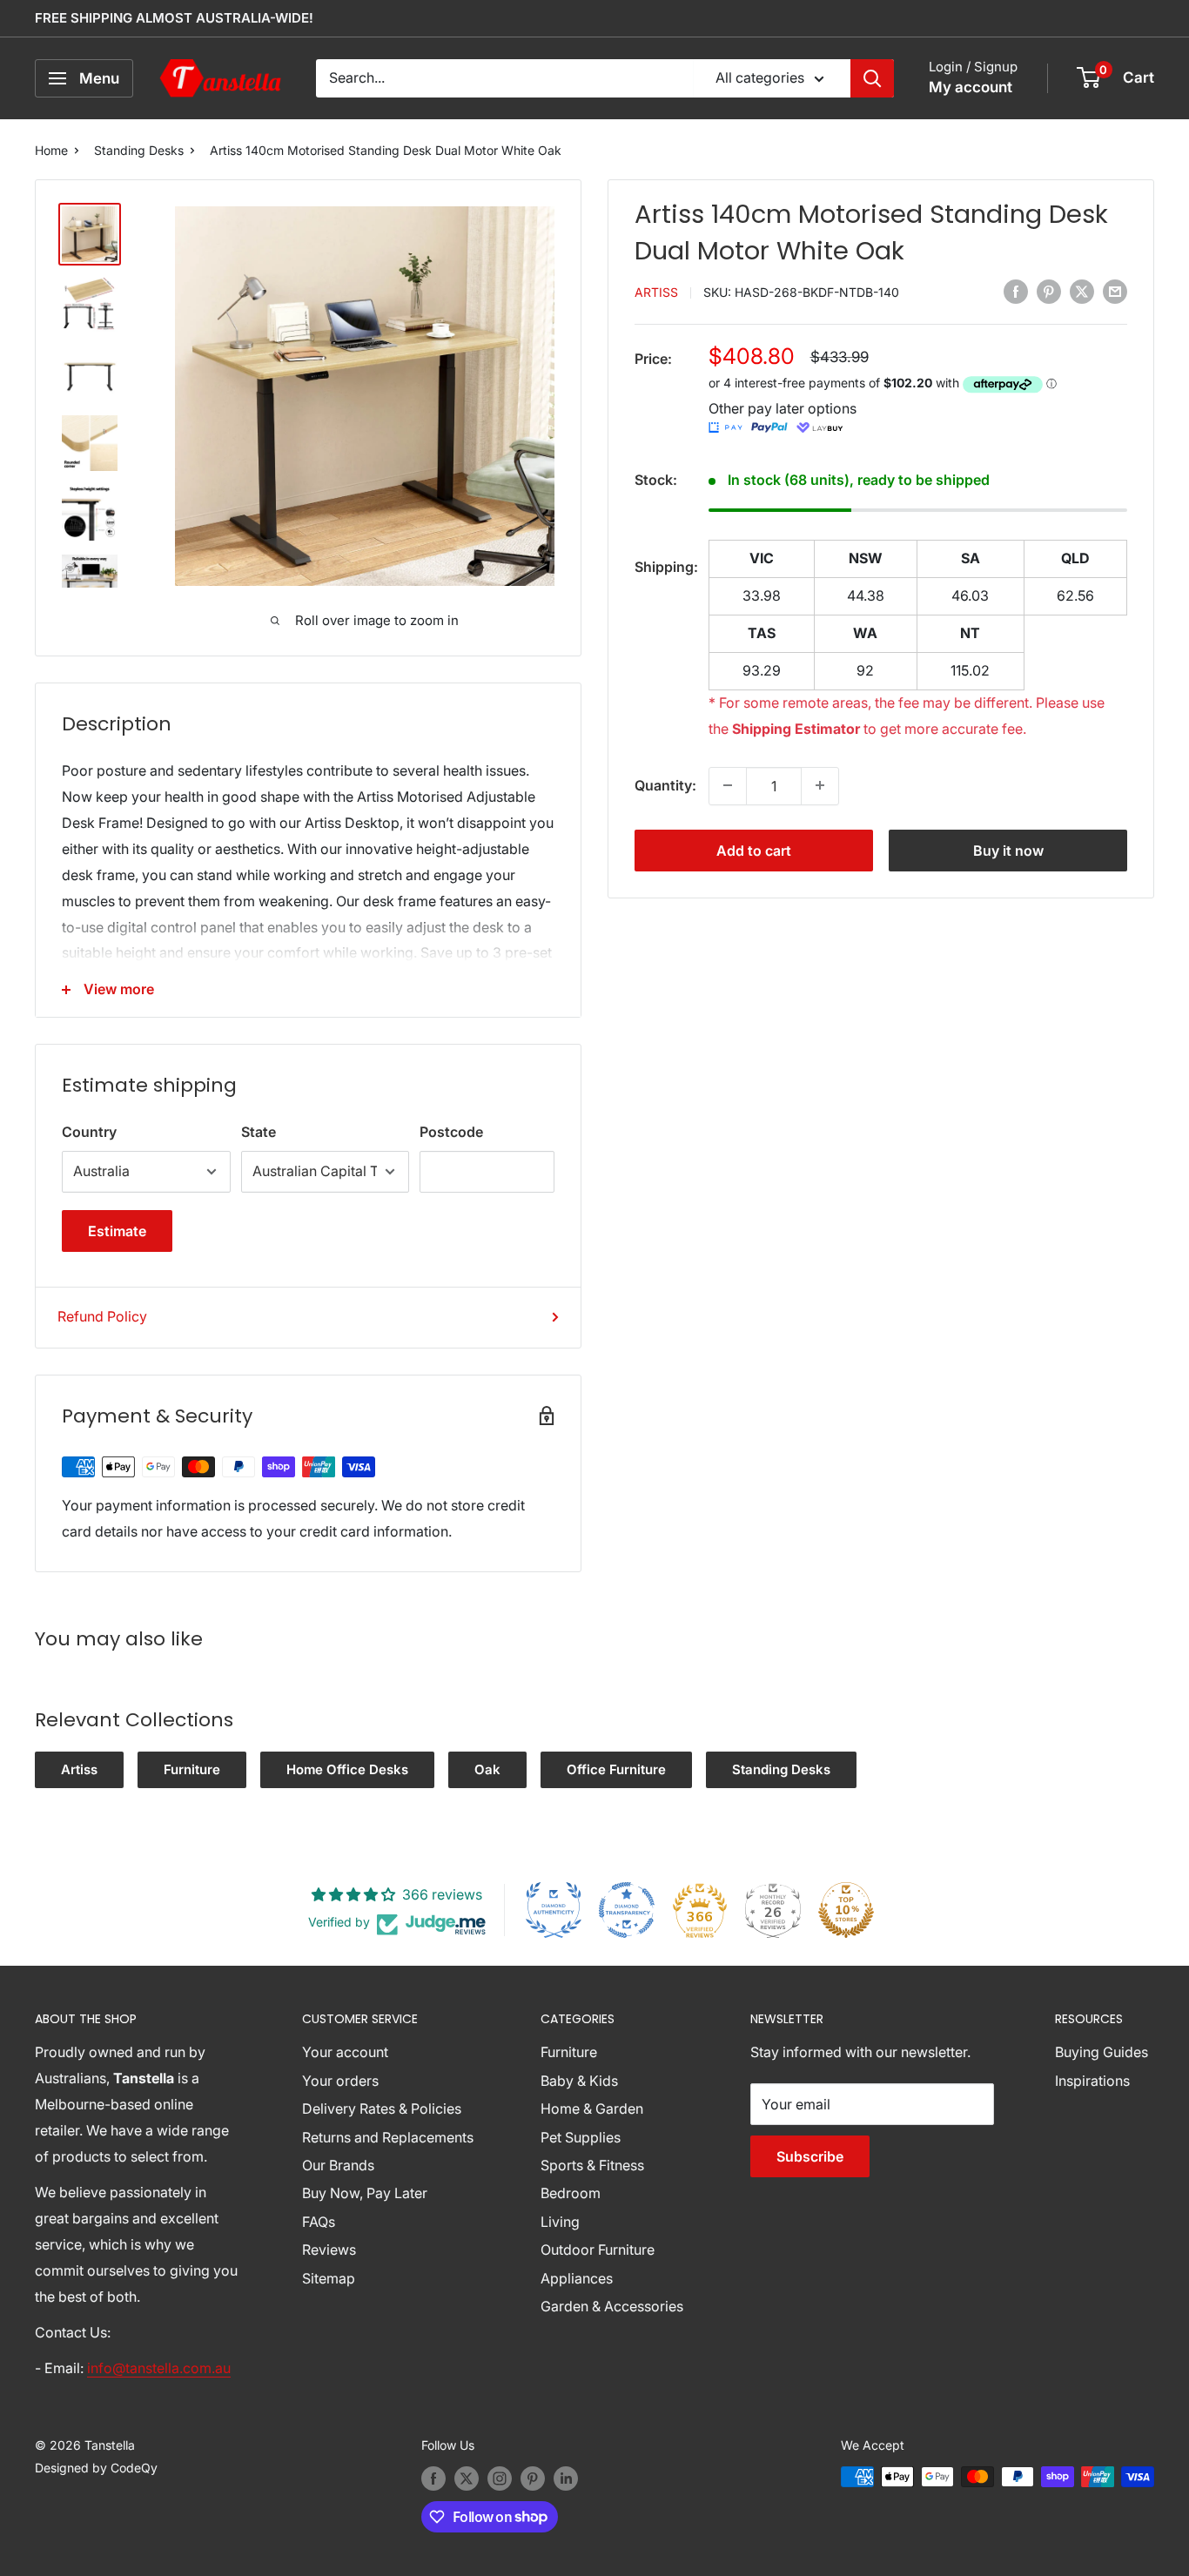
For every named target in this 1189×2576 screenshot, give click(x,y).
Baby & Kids (579, 2081)
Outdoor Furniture (598, 2250)
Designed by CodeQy (96, 2468)
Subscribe (810, 2156)
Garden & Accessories (612, 2306)
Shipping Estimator (796, 729)
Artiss (656, 292)
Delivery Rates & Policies (382, 2109)
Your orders (340, 2081)
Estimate (117, 1231)
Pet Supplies (581, 2137)
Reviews (329, 2250)
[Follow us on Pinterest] (533, 2478)
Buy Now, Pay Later (365, 2193)
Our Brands (338, 2165)
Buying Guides (1102, 2052)
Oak (487, 1769)
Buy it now (1008, 850)
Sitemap (329, 2278)
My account (971, 87)
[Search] (872, 78)
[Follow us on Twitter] (467, 2478)
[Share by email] (1115, 291)
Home (51, 150)
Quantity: (665, 784)
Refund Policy (102, 1316)
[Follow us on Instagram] (500, 2478)
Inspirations (1092, 2081)
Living (560, 2222)
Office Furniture (616, 1769)
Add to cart (754, 850)
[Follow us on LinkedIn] (566, 2478)
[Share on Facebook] (1016, 291)
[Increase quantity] (820, 785)
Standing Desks (139, 150)
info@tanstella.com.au (159, 2368)
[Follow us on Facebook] (433, 2478)
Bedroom (571, 2193)
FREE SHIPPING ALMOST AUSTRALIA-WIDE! (174, 18)
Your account (345, 2052)
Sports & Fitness (592, 2165)
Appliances (577, 2278)
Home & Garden (592, 2109)
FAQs (319, 2222)
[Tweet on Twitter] (1082, 291)
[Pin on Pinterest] (1049, 291)
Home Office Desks (347, 1769)
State (259, 1132)
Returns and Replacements (388, 2137)
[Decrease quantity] (728, 785)
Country (89, 1132)
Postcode (451, 1132)
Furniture (192, 1769)
